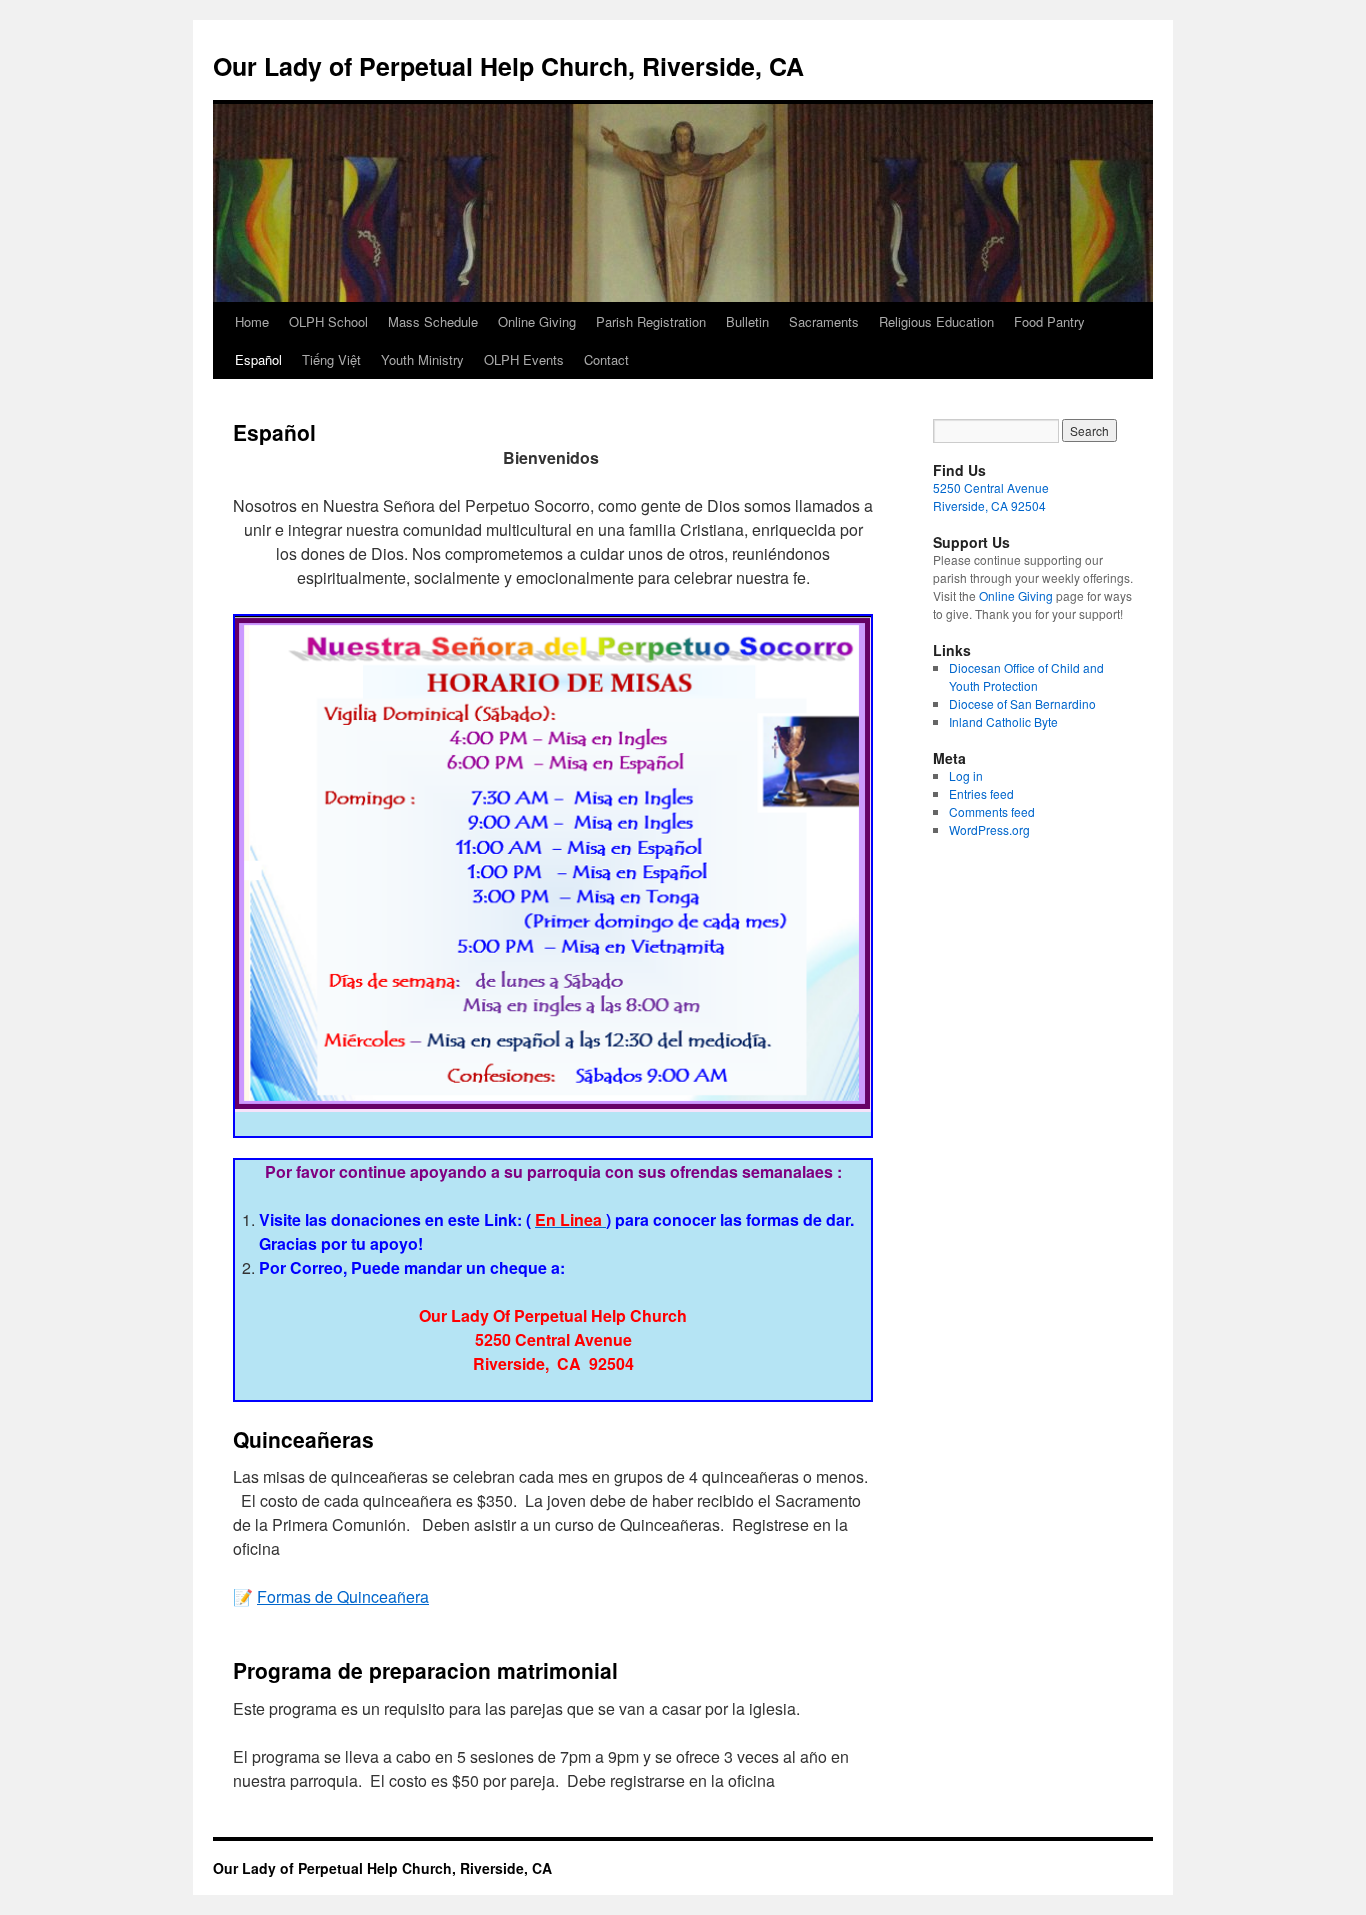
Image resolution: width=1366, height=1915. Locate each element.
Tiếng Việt (331, 359)
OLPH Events (524, 359)
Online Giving (537, 321)
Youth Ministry (422, 359)
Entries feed (981, 793)
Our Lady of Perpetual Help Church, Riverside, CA (508, 66)
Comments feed (992, 811)
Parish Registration (651, 321)
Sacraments (824, 321)
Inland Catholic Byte (1003, 721)
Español (258, 359)
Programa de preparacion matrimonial (425, 1670)
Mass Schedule (433, 321)
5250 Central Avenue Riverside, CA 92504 (991, 496)
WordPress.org (989, 829)
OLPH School (328, 321)
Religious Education (936, 321)
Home (252, 321)
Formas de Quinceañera (343, 1596)
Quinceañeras (303, 1439)
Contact (606, 359)
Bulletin (747, 321)
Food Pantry (1049, 321)
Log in (966, 775)
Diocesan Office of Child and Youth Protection (1026, 676)
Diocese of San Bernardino (1022, 703)
